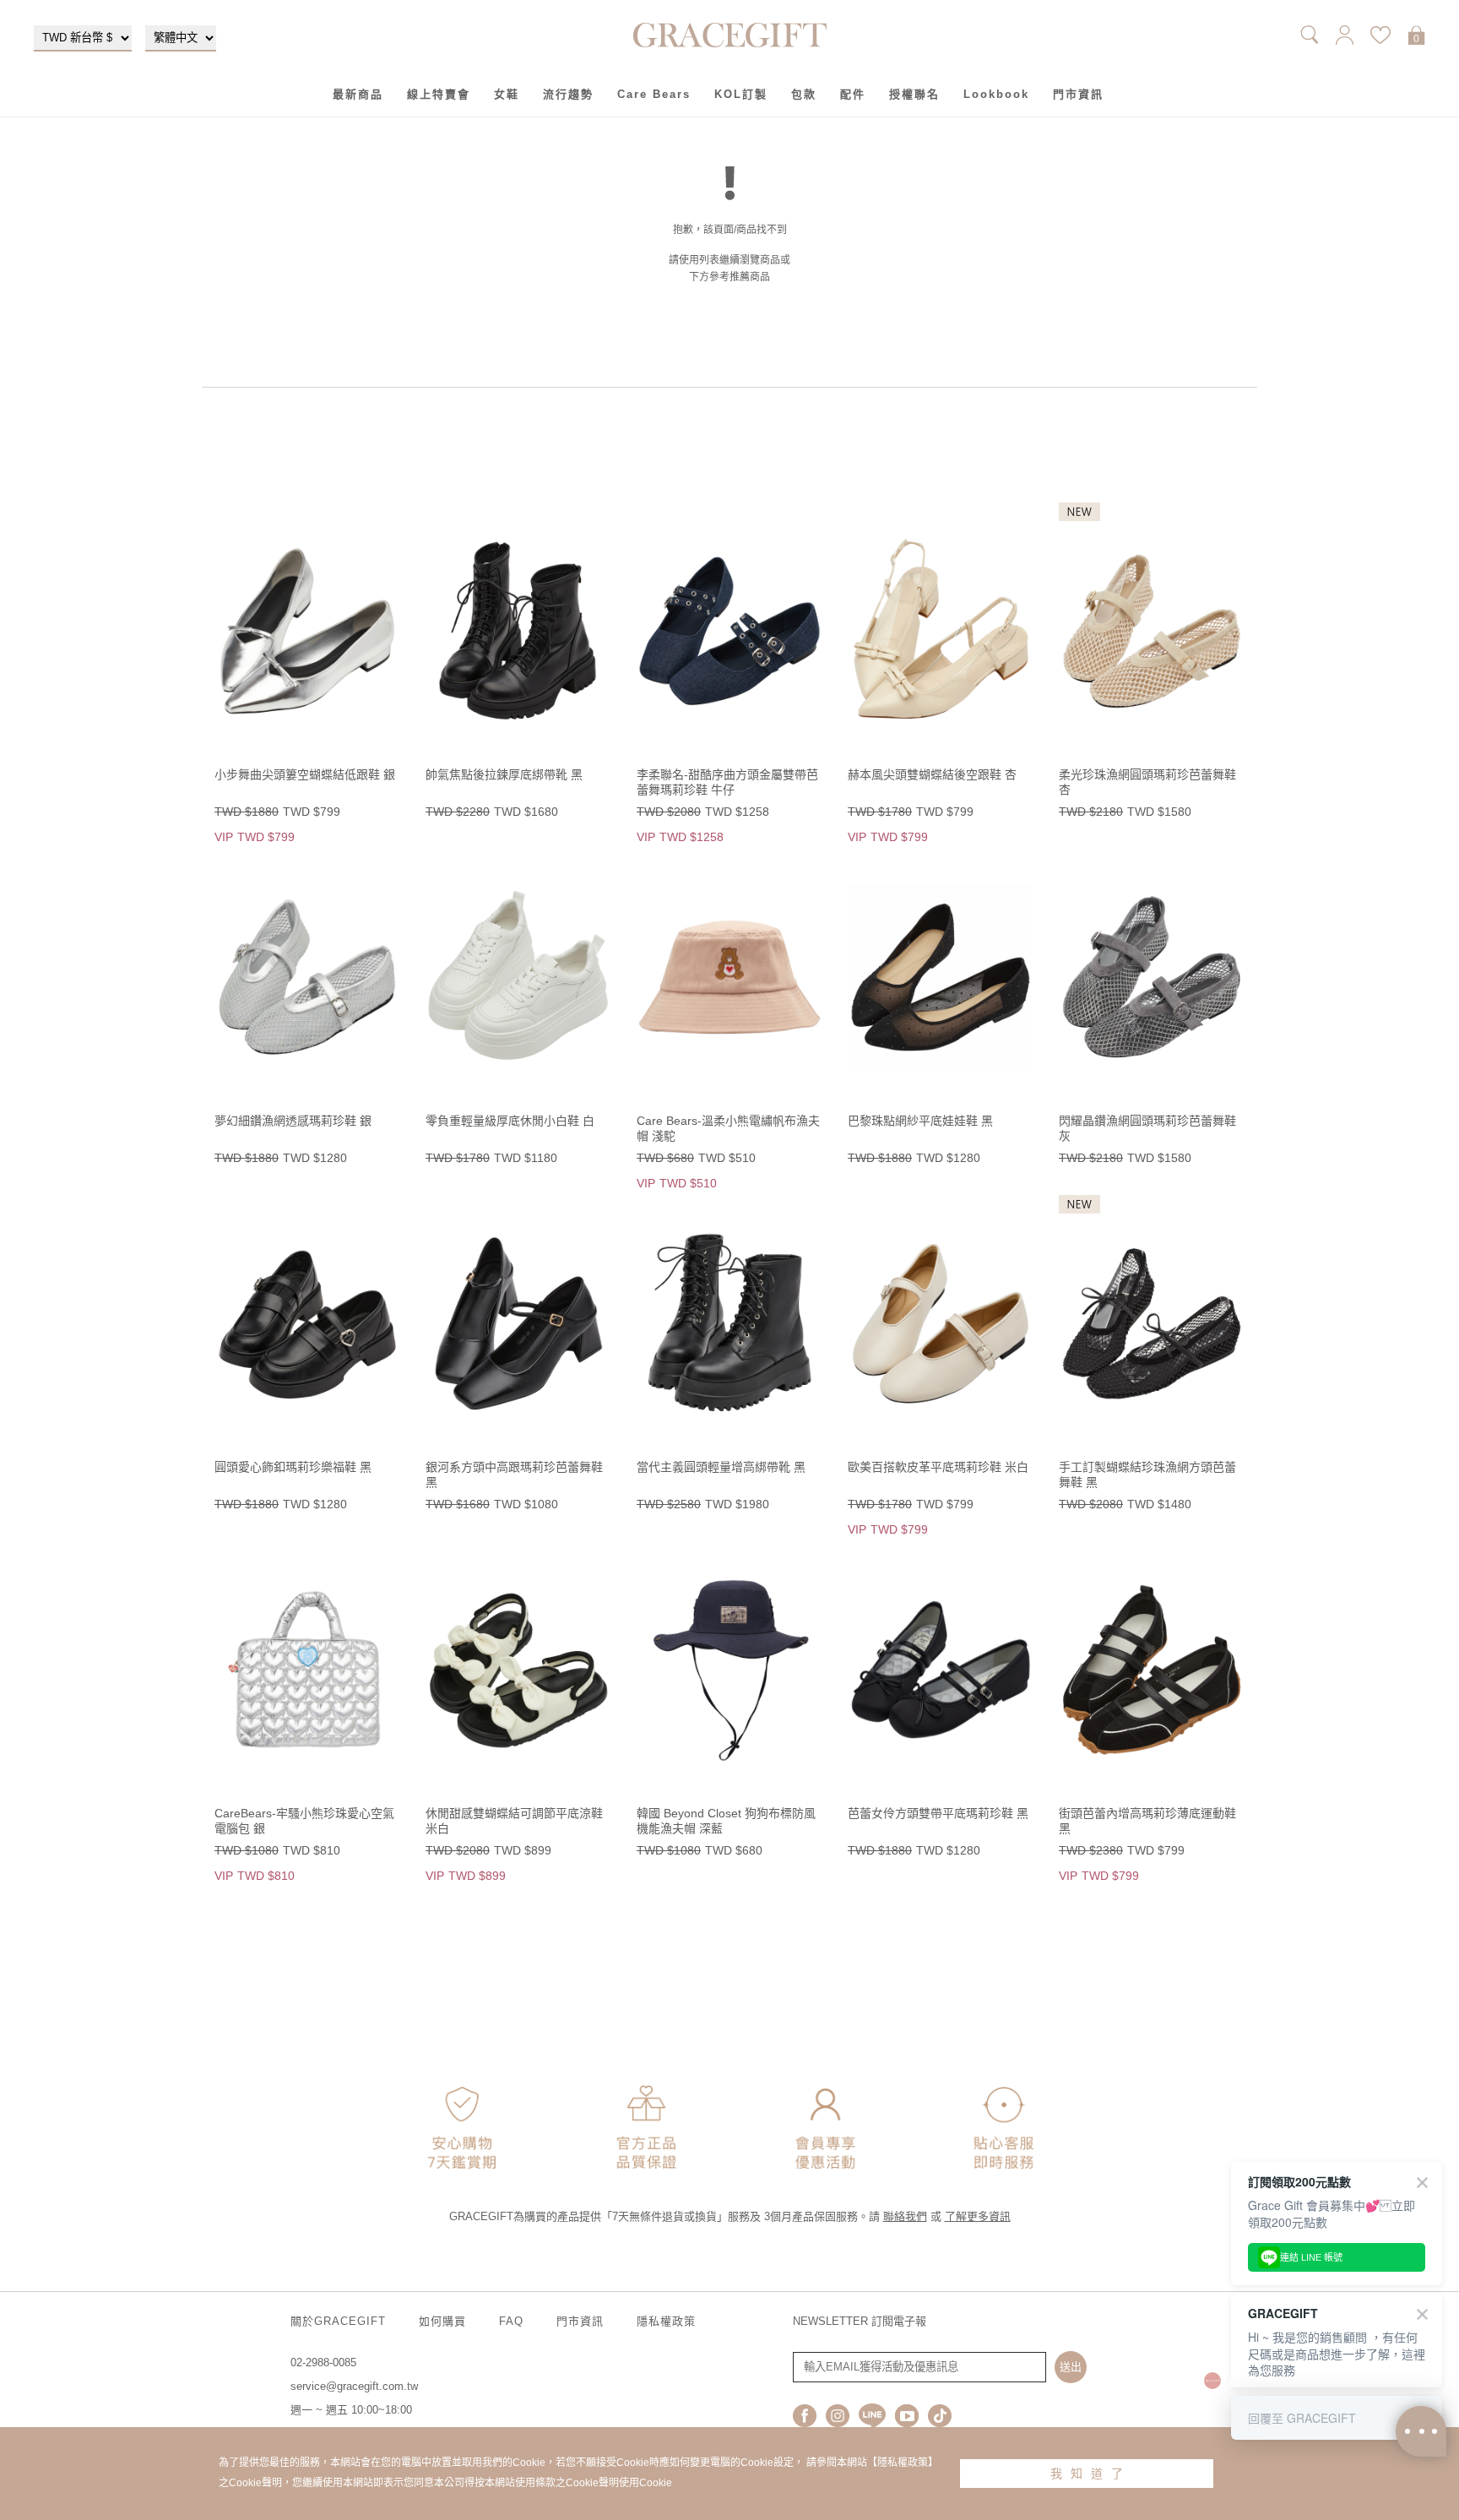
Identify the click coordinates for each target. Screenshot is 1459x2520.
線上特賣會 (439, 94)
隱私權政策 (666, 2321)
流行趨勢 (568, 94)
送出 (1071, 2367)
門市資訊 (1078, 94)
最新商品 (358, 94)
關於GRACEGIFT (338, 2321)
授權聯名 (914, 94)
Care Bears (654, 94)
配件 (853, 94)
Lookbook (996, 94)
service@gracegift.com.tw (354, 2386)
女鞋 (507, 94)
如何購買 (442, 2321)
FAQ (511, 2321)
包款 (804, 94)
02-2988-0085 (323, 2362)
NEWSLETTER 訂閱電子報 (860, 2321)
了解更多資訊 (978, 2216)
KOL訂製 (741, 94)
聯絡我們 (905, 2216)
